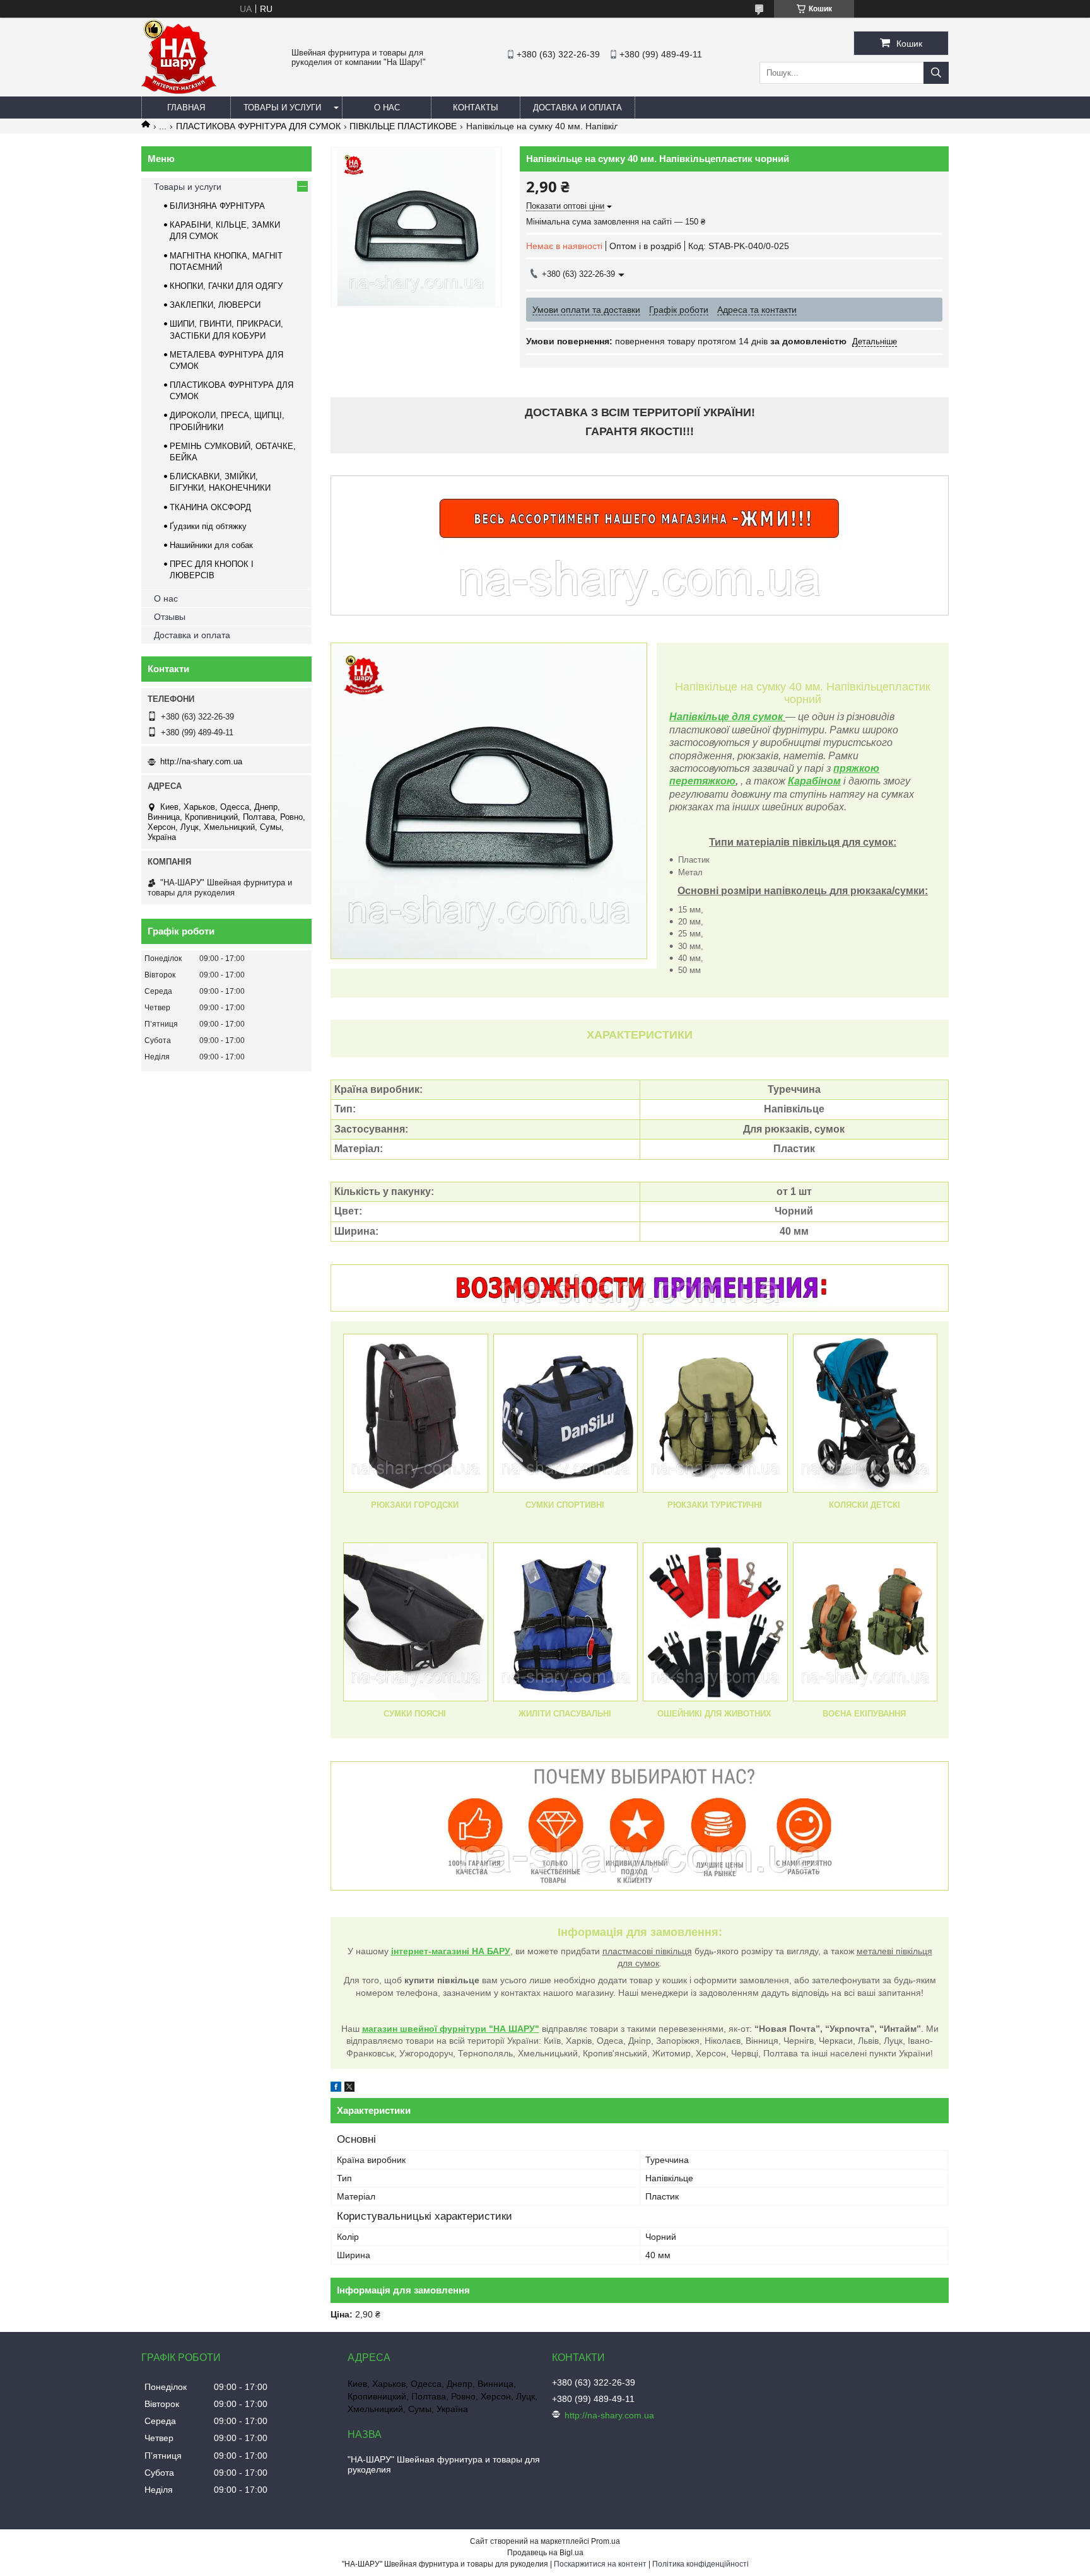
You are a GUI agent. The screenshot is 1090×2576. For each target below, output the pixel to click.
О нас (387, 108)
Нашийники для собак (211, 545)
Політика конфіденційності (700, 2564)
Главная (186, 108)
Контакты (476, 108)
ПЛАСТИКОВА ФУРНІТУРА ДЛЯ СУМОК (258, 126)
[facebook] (336, 2089)
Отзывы (170, 617)
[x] (349, 2089)
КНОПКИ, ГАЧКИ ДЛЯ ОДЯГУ (226, 286)
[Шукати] (936, 73)
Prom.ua (606, 2541)
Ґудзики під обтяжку (208, 526)
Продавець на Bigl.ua (545, 2553)
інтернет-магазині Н (435, 1951)
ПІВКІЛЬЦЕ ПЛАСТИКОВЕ (403, 126)
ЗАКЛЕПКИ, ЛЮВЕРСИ (215, 305)
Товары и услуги (282, 108)
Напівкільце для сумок (726, 717)
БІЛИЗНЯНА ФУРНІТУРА (217, 206)
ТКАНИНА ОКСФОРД (210, 507)
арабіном (818, 781)
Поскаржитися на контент (600, 2564)
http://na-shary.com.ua (201, 761)
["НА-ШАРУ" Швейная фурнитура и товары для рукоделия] (179, 91)
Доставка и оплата (577, 108)
